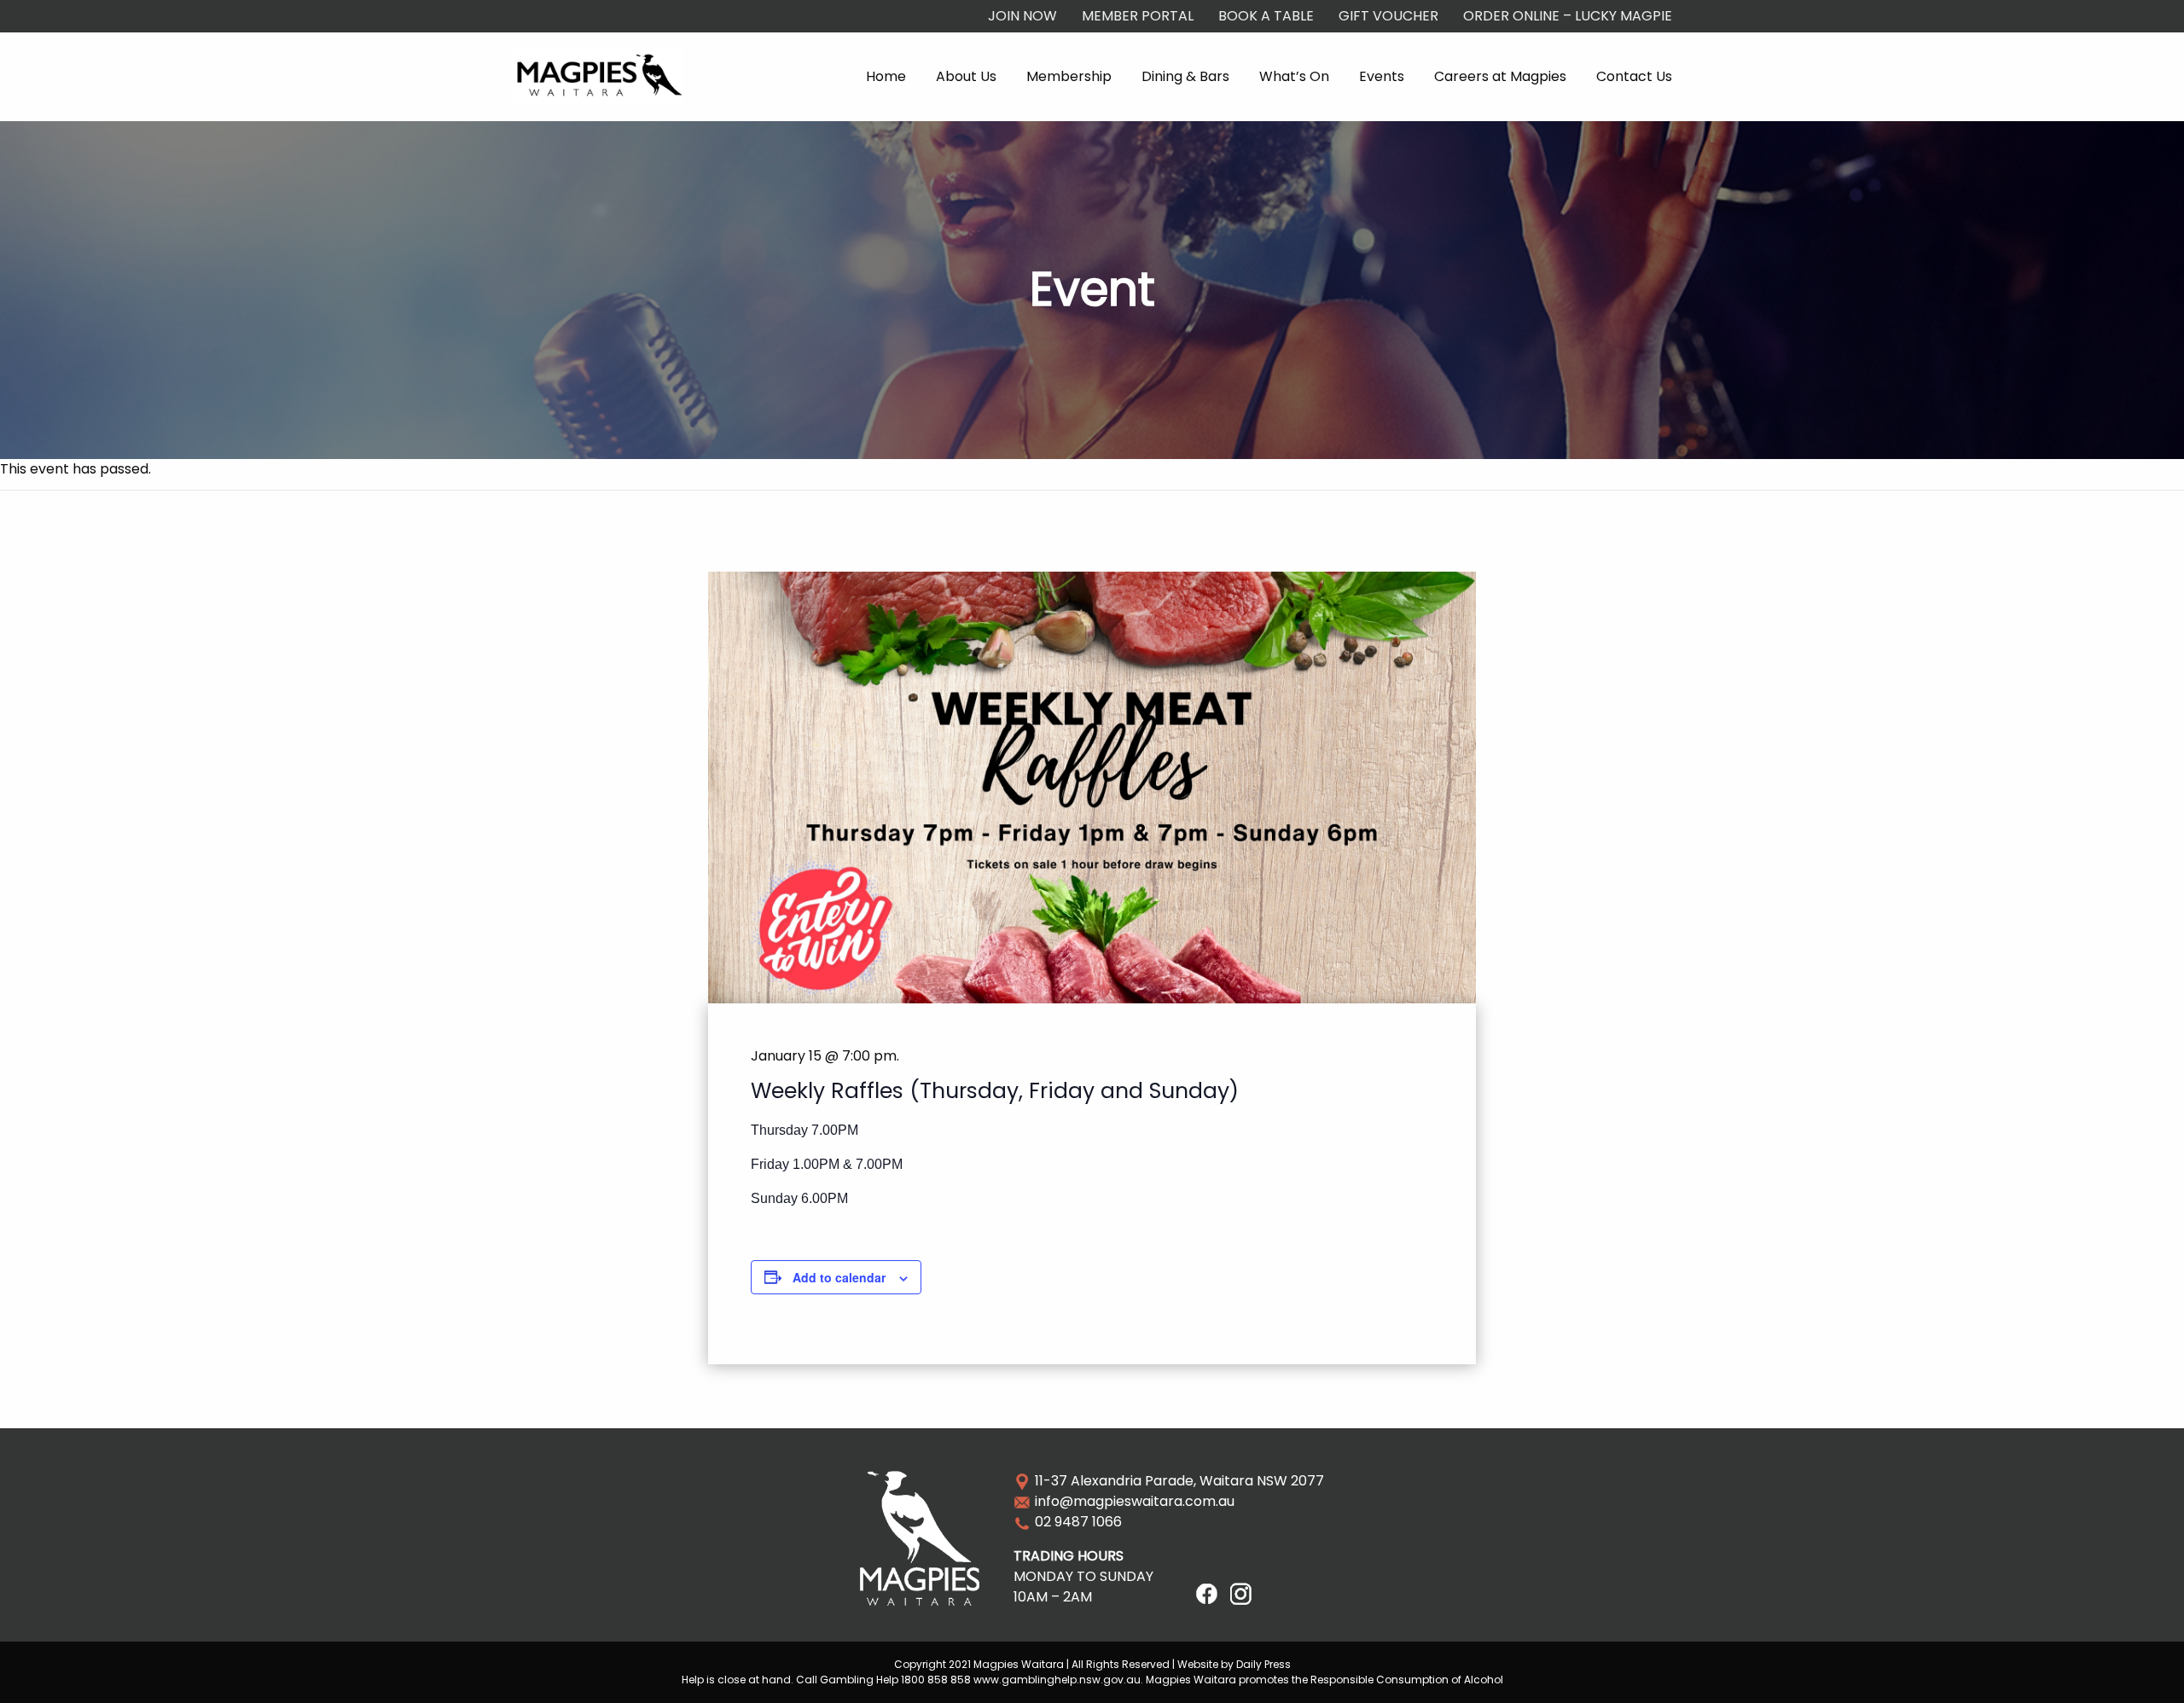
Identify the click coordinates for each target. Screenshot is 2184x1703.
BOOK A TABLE (1266, 16)
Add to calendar (839, 1277)
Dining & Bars (1185, 76)
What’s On (1294, 76)
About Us (966, 76)
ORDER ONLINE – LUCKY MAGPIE (1568, 16)
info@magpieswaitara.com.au (1135, 1501)
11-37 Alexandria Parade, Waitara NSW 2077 (1179, 1481)
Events (1382, 76)
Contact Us (1634, 76)
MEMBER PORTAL (1138, 16)
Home (886, 76)
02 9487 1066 (1078, 1522)
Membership (1069, 76)
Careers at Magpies (1500, 76)
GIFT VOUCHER (1388, 16)
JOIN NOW (1022, 16)
